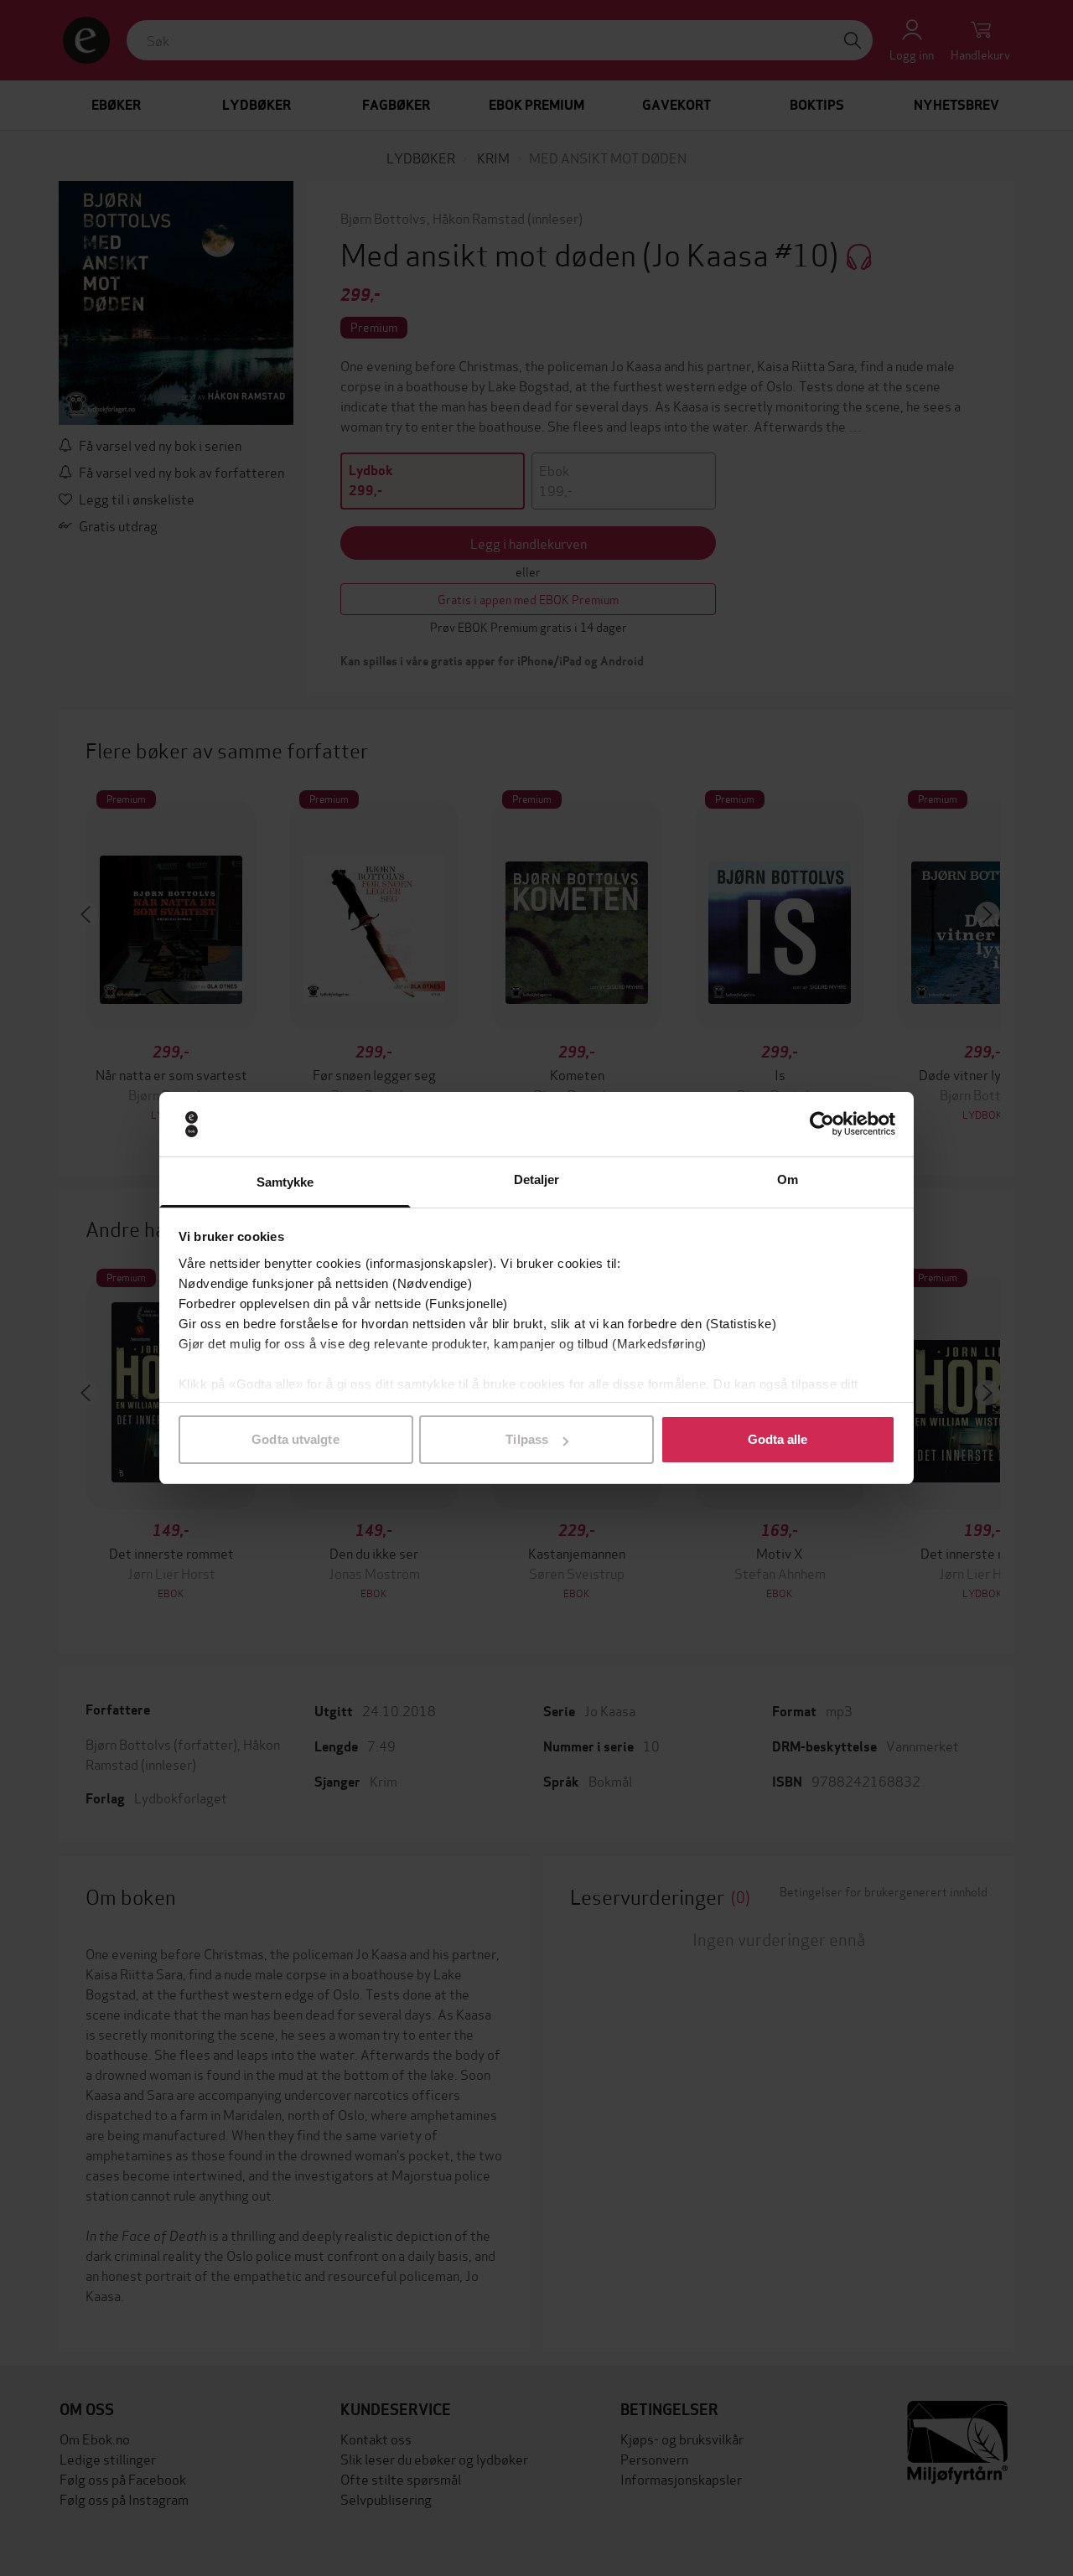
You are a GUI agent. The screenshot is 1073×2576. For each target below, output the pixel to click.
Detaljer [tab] (537, 1179)
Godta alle (778, 1439)
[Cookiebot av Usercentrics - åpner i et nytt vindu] (822, 1125)
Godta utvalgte (295, 1439)
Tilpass (527, 1439)
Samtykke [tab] (285, 1182)
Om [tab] (788, 1179)
